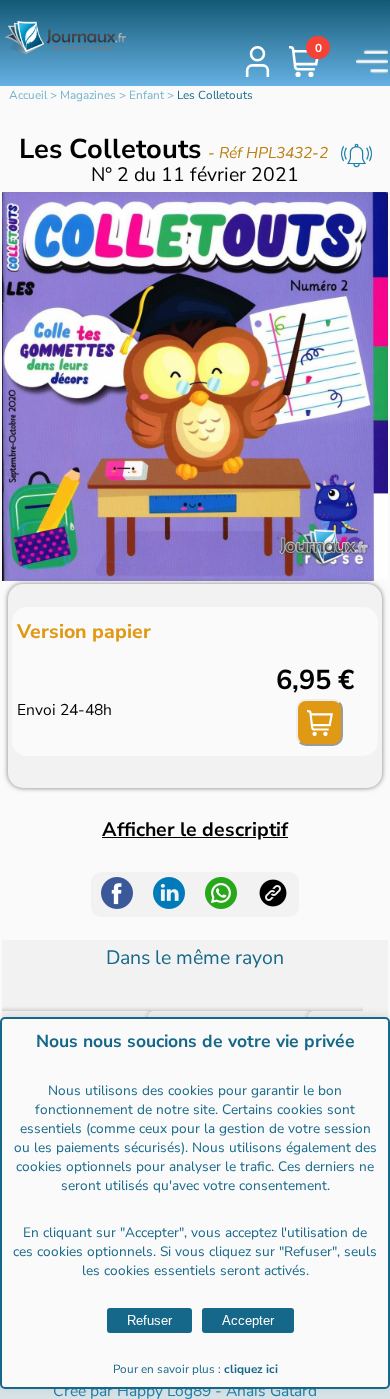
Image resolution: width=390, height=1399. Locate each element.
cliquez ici (251, 1369)
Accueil (28, 95)
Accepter (248, 1320)
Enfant (146, 95)
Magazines (88, 95)
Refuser (149, 1320)
